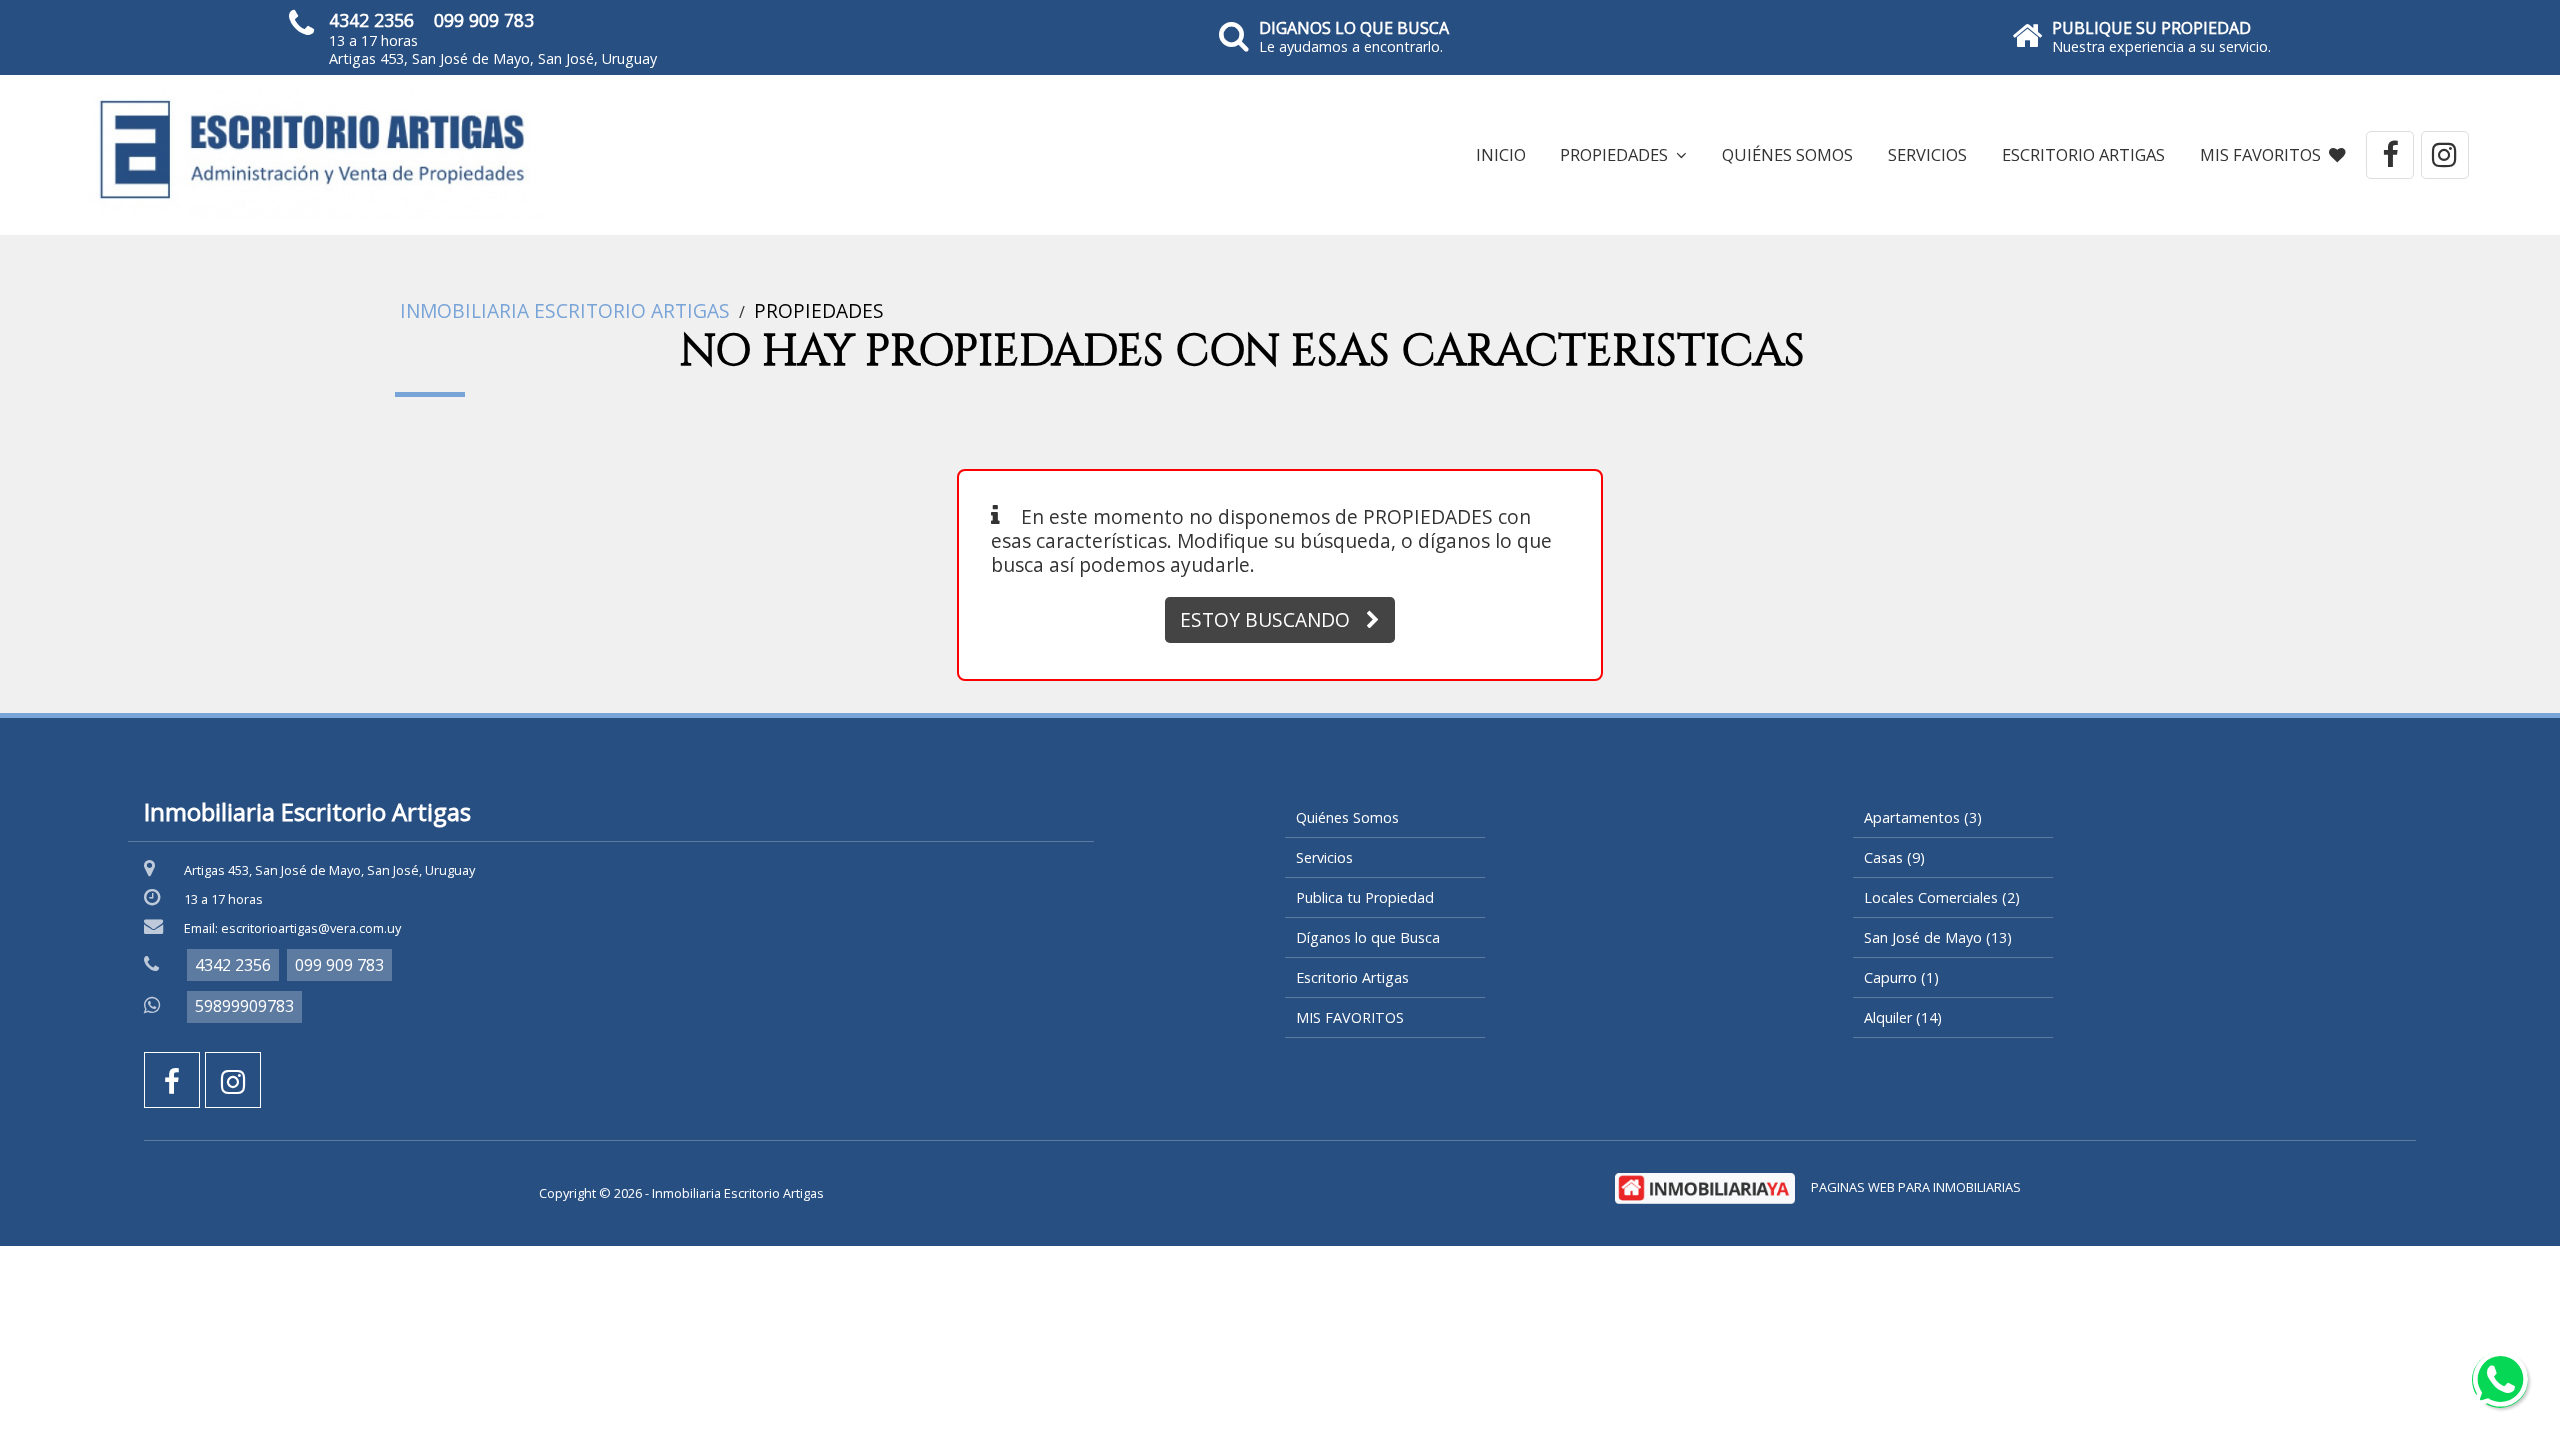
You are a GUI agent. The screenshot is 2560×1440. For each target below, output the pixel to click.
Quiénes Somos (1787, 154)
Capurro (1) (1901, 977)
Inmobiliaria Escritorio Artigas (565, 311)
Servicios (1927, 154)
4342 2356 (371, 20)
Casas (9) (1894, 857)
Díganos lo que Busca (1368, 937)
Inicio (1501, 154)
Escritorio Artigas (2083, 154)
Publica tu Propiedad (1365, 897)
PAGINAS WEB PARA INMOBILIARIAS (1916, 1187)
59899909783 (244, 1006)
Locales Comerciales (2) (1942, 897)
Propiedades (819, 311)
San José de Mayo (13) (1938, 937)
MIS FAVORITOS (2260, 154)
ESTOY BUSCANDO (1265, 619)
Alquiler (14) (1903, 1017)
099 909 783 (484, 20)
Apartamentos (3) (1923, 817)
